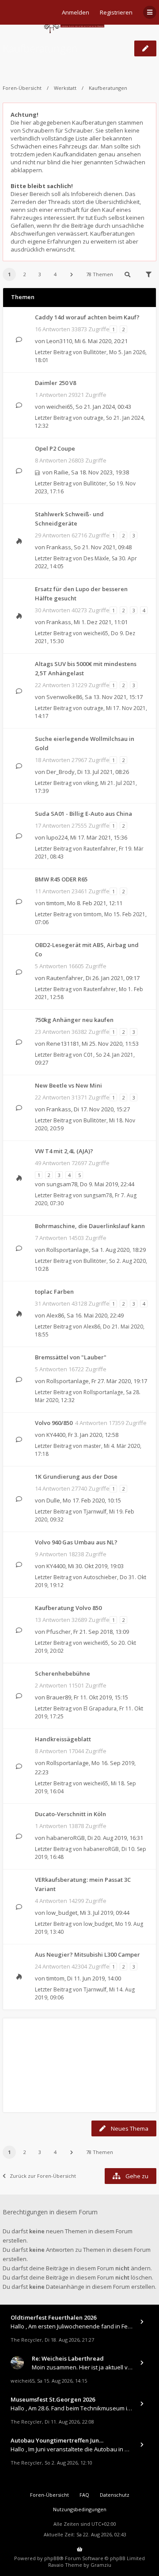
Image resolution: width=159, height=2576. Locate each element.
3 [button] (40, 274)
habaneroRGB (66, 1838)
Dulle (53, 1500)
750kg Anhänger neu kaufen (74, 1020)
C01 (88, 1055)
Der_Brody (61, 772)
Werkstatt (65, 88)
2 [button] (25, 274)
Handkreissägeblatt (63, 1739)
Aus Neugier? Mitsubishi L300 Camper (87, 1954)
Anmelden (76, 12)
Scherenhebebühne (62, 1673)
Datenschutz (115, 2495)
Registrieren (116, 12)
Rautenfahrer (100, 849)
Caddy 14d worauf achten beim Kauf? (87, 317)
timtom (55, 903)
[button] (72, 274)
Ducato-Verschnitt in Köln (70, 1814)
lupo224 (57, 837)
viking (91, 783)
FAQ (84, 2495)
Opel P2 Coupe (55, 448)
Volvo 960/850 (54, 1423)
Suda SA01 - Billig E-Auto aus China (83, 814)
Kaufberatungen (40, 48)
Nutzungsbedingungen (80, 2509)
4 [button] (55, 274)
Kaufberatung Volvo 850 (68, 1608)
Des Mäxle (96, 558)
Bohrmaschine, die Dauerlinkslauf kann (90, 1226)
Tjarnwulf (95, 1512)
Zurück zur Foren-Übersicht (43, 2176)
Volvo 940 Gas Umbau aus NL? (76, 1542)
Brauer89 (59, 1697)
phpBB (52, 2558)
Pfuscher (59, 1632)
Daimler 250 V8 (55, 383)
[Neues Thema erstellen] (145, 48)
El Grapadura (100, 1708)
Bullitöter (95, 352)
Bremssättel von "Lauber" (71, 1357)
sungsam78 (62, 1184)
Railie (61, 472)
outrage (93, 418)
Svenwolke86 (64, 697)
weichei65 (60, 407)
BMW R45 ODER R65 (61, 879)
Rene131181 (63, 1044)
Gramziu (101, 2565)
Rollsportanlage (68, 1250)
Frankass (59, 547)
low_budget (62, 1913)
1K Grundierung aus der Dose (76, 1477)
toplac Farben (54, 1292)
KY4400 (56, 1435)
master (92, 1446)
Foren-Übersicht (22, 88)
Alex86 (55, 1315)
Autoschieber (100, 1577)
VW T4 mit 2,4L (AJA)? (64, 1151)
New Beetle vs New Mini (68, 1085)
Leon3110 (59, 341)
